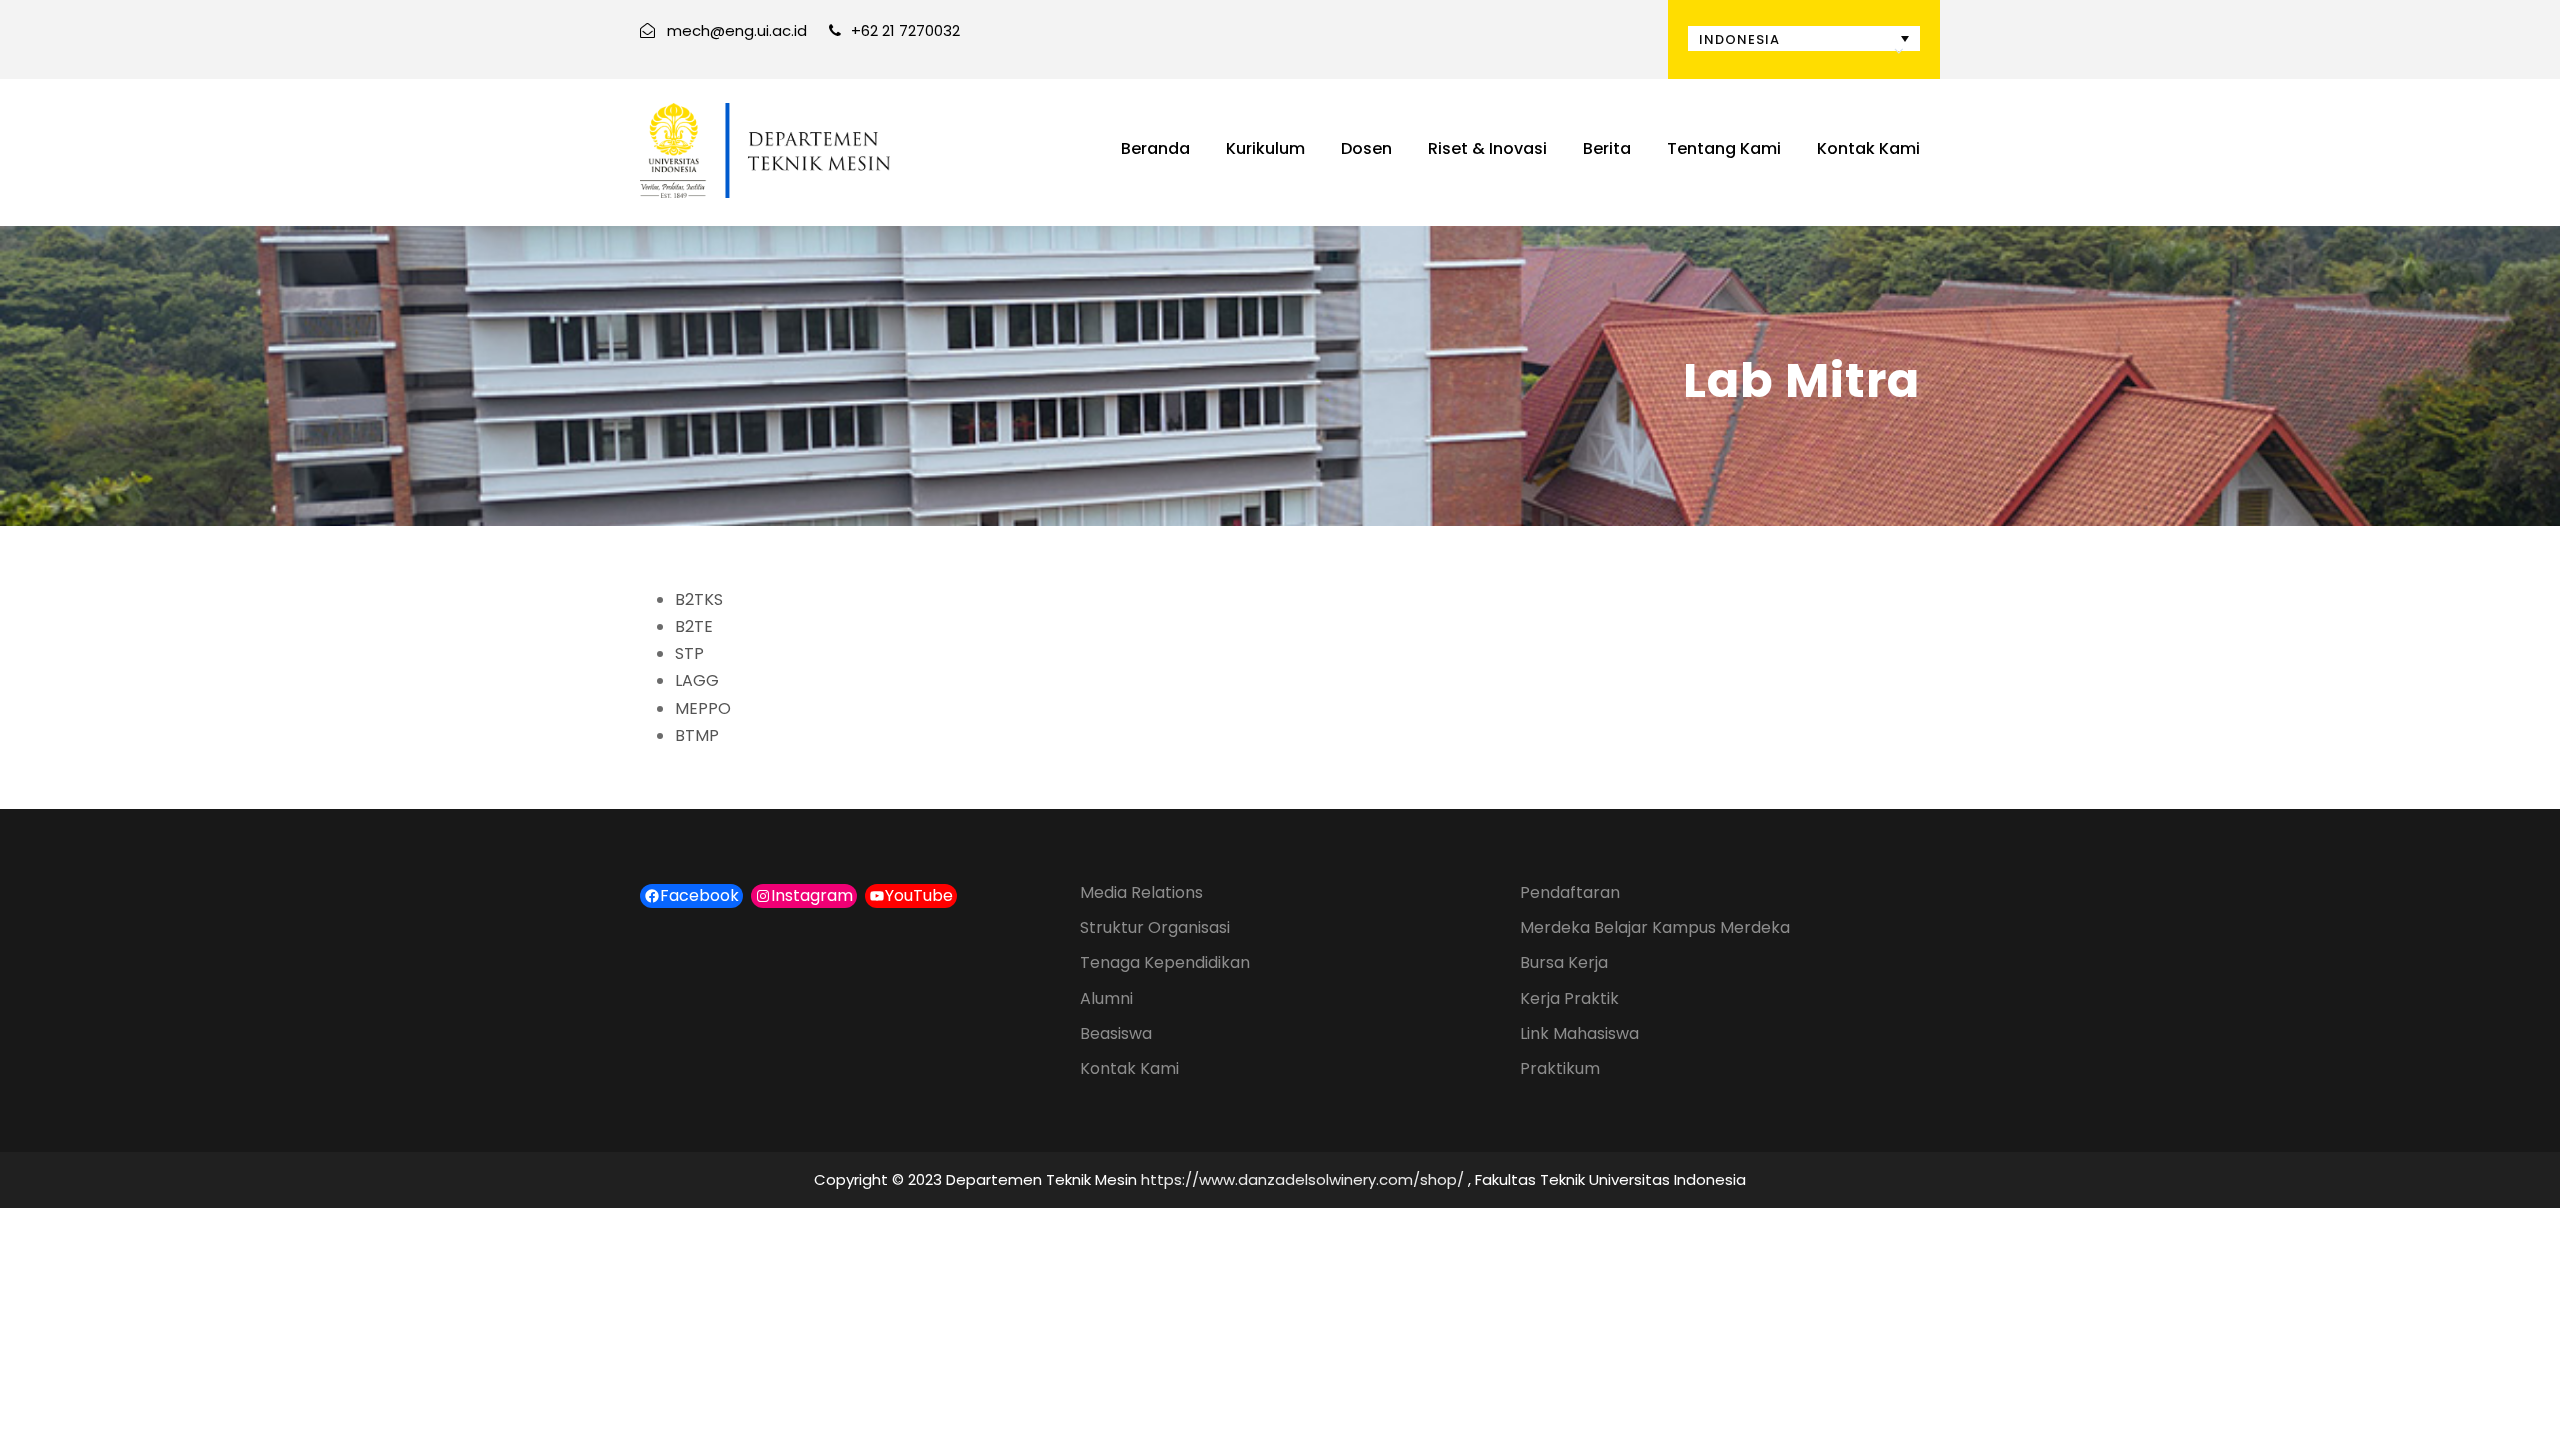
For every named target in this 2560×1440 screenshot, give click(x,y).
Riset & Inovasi (1487, 148)
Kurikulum (1265, 148)
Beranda (1155, 148)
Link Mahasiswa (1579, 1033)
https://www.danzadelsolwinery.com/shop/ (1302, 1179)
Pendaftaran (1570, 892)
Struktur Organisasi (1155, 927)
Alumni (1106, 998)
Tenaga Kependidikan (1165, 962)
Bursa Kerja (1564, 962)
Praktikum (1560, 1068)
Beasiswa (1116, 1033)
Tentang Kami (1724, 148)
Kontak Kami (1868, 148)
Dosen (1366, 148)
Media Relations (1141, 892)
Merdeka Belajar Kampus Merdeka (1655, 927)
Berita (1607, 148)
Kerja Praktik (1569, 998)
